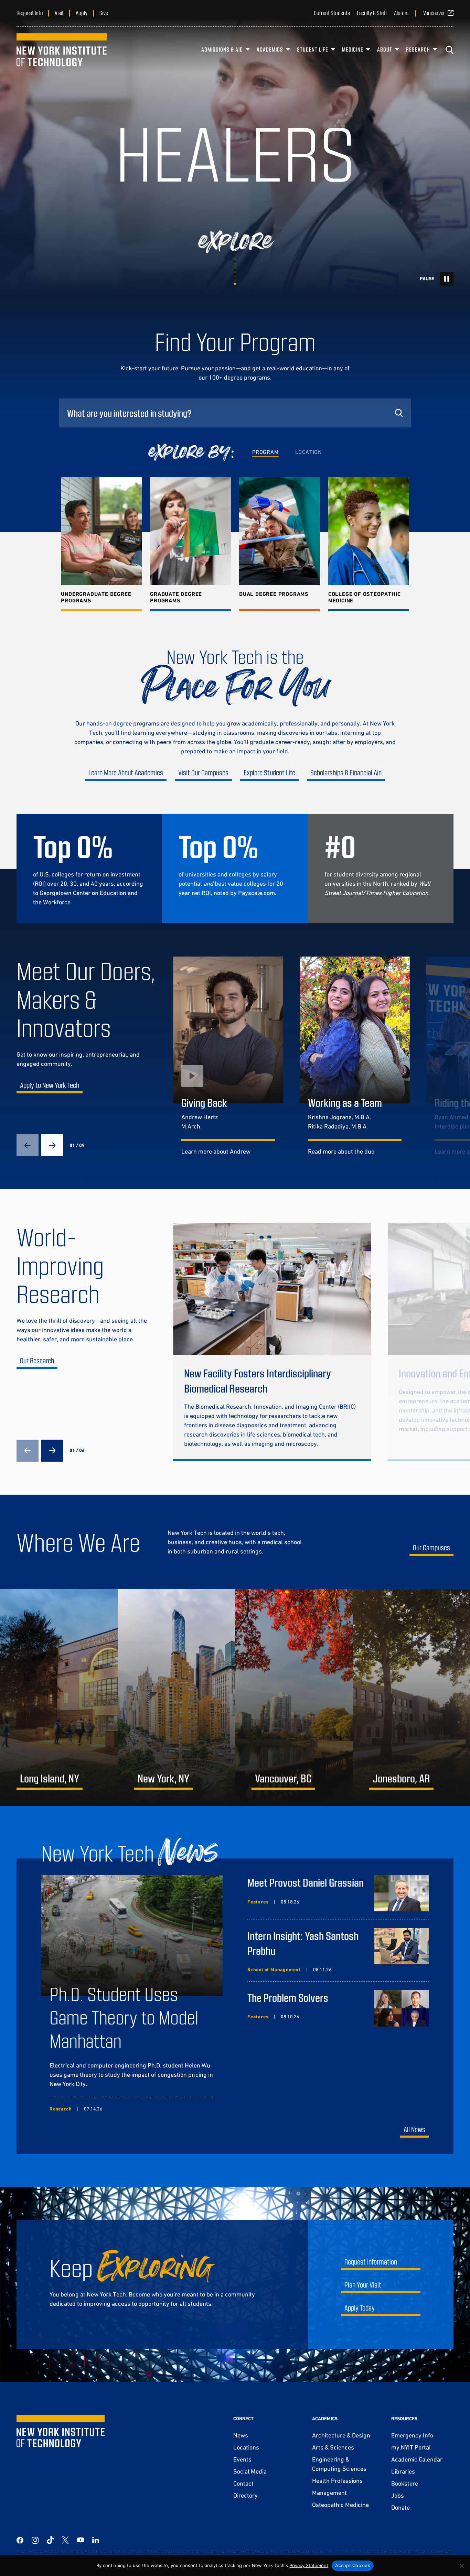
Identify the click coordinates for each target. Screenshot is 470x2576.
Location (308, 452)
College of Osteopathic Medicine (365, 597)
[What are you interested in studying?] (235, 413)
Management (329, 2493)
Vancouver (434, 13)
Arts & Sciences (333, 2447)
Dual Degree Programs (274, 594)
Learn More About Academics (126, 772)
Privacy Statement (309, 2565)
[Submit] (399, 413)
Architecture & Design (341, 2435)
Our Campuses (431, 1547)
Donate (400, 2507)
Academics (270, 49)
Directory (245, 2495)
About (385, 49)
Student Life (313, 49)
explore (235, 242)
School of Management (274, 1969)
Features (258, 1902)
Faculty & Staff (372, 13)
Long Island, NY (50, 1778)
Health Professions (337, 2481)
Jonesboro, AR (401, 1778)
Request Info (30, 13)
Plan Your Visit (363, 2285)
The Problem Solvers (288, 1997)
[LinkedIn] (96, 2540)
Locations (246, 2447)
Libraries (403, 2471)
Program (265, 452)
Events (242, 2459)
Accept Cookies (353, 2565)
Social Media (250, 2471)
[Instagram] (35, 2540)
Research (418, 49)
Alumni (401, 13)
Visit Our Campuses (203, 772)
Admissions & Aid (222, 49)
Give (104, 13)
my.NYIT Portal (411, 2447)
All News (414, 2129)
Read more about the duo (341, 1151)
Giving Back (204, 1102)
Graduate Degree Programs (176, 597)
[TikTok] (50, 2540)
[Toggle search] (449, 50)
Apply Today (360, 2308)
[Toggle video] (447, 279)
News (241, 2435)
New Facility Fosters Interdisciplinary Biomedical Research (258, 1380)
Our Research (37, 1360)
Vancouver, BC (283, 1778)
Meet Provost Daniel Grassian (306, 1882)
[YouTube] (81, 2540)
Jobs (398, 2495)
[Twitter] (65, 2540)
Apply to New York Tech (50, 1085)
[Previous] (28, 1145)
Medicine (353, 49)
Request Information (371, 2262)
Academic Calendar (417, 2459)
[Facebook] (20, 2540)
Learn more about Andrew (216, 1151)
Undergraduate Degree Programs (96, 597)
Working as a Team (345, 1102)
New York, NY (163, 1778)
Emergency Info (412, 2435)
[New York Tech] (62, 50)
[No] (461, 2566)
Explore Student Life (269, 772)
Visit (59, 13)
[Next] (52, 1145)
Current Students (332, 13)
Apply (82, 13)
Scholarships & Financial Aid (346, 772)
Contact (243, 2483)
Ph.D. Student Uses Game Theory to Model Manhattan (124, 2017)
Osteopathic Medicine (340, 2505)
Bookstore (405, 2483)
